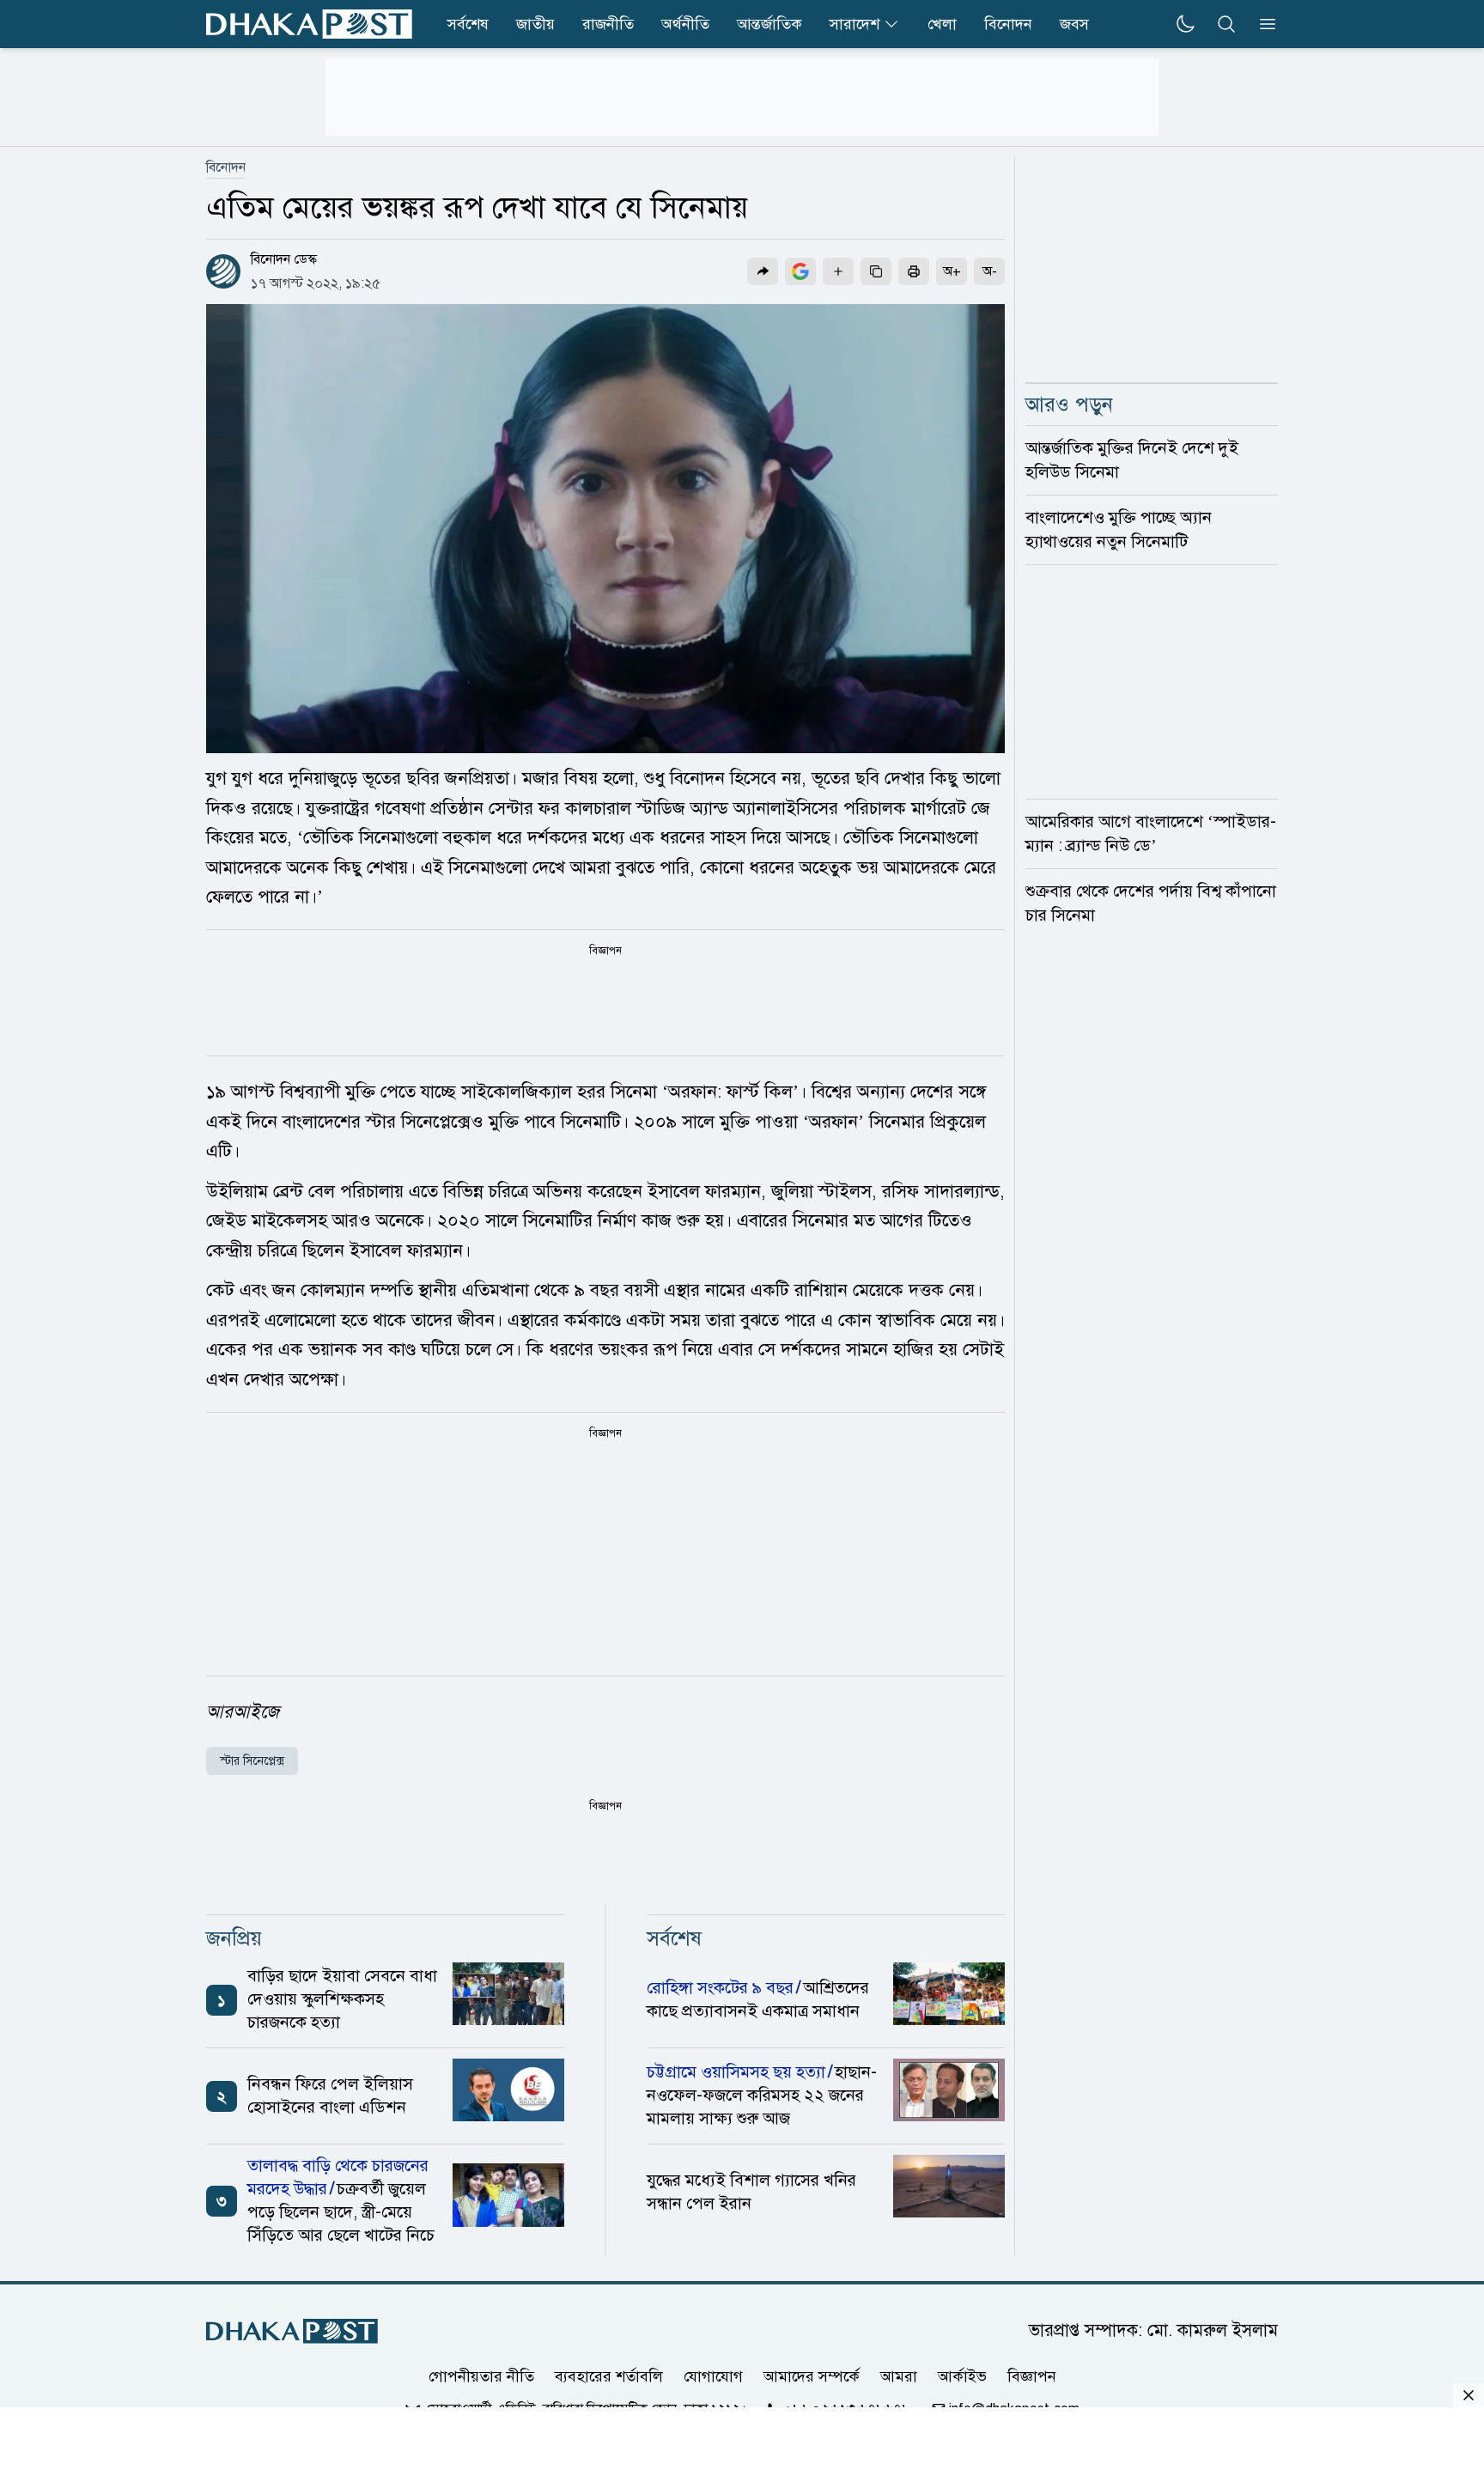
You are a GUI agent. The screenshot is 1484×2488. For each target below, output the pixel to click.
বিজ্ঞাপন (1032, 2376)
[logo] (309, 24)
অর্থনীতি (685, 24)
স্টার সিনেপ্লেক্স (252, 1761)
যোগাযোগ (713, 2376)
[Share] (763, 271)
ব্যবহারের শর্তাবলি (609, 2376)
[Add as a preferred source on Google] (800, 271)
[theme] (1185, 24)
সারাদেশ (855, 24)
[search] (1226, 24)
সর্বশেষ (468, 24)
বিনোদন (1008, 24)
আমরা (899, 2376)
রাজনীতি (608, 24)
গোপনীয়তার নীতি (481, 2376)
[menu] (1262, 24)
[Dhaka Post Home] (292, 2331)
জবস (1074, 24)
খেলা (942, 24)
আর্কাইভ (962, 2376)
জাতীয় (535, 24)
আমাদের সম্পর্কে (812, 2376)
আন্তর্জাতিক (769, 24)
